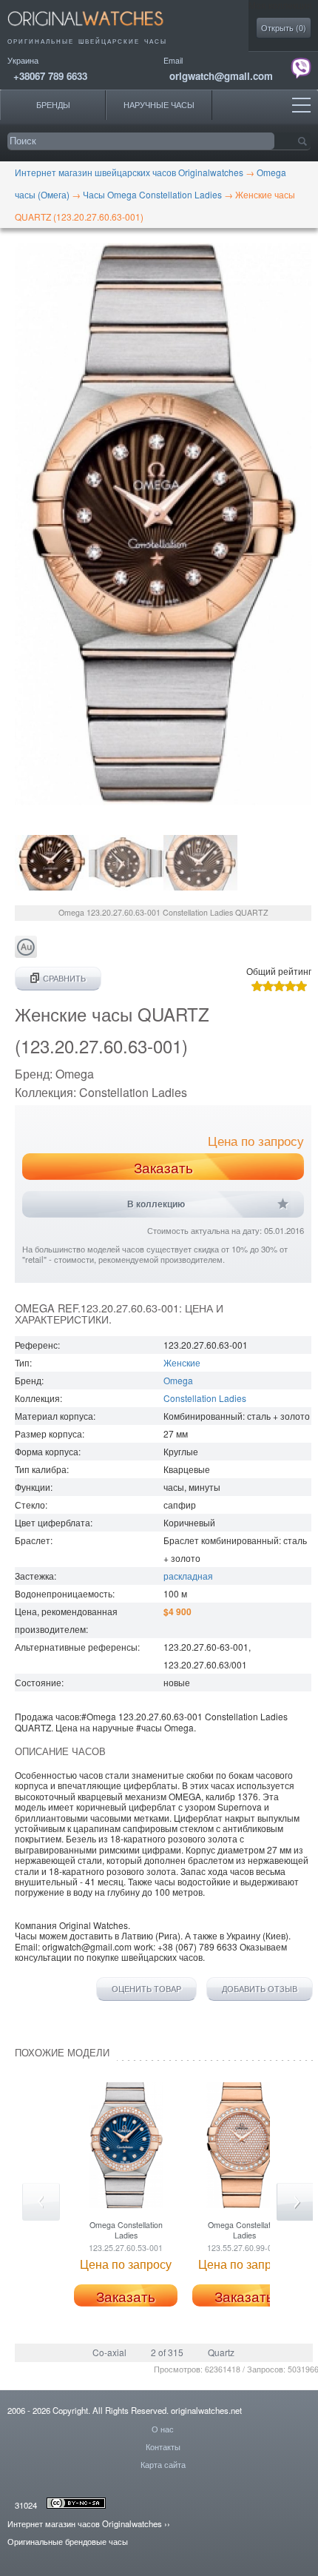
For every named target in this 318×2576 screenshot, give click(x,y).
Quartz (221, 2352)
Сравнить (64, 978)
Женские (182, 1362)
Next (295, 2202)
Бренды (53, 105)
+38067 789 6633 (50, 76)
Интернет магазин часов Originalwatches (85, 2523)
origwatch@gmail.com (221, 76)
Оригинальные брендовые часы (68, 2541)
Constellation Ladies (205, 1398)
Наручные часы (159, 105)
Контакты (163, 2446)
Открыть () (284, 28)
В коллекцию (156, 1204)
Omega (178, 1380)
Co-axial (109, 2352)
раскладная (188, 1576)
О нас (163, 2429)
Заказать (163, 1167)
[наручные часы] (98, 30)
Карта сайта (163, 2464)
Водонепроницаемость (64, 1593)
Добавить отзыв (260, 1989)
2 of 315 (167, 2352)
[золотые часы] (26, 954)
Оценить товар (146, 1989)
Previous (41, 2202)
